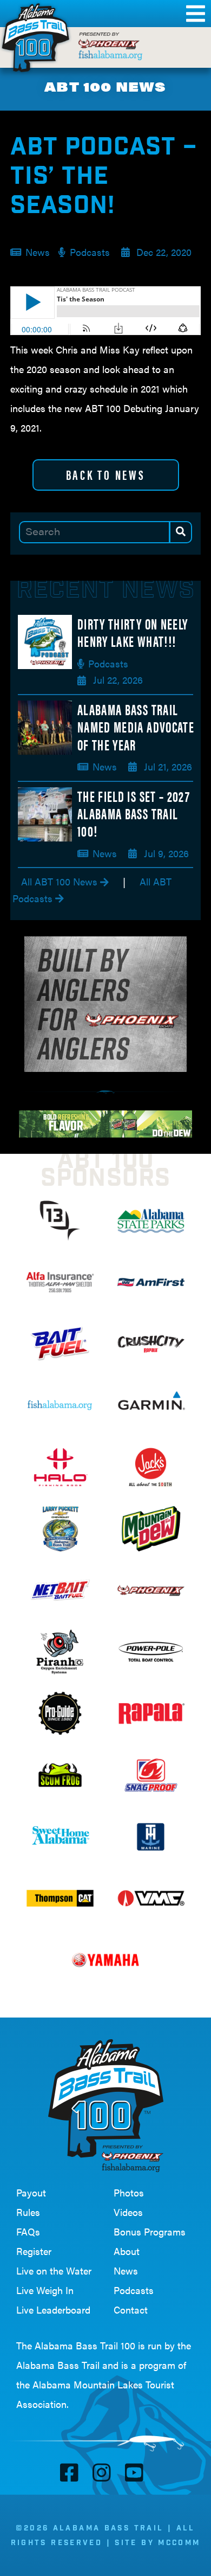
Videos (128, 2212)
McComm (179, 2543)
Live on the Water (54, 2270)
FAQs (28, 2231)
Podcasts (134, 2290)
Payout (31, 2192)
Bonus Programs (150, 2231)
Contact (131, 2310)
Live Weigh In (45, 2290)
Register (34, 2251)
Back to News (106, 474)
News (126, 2270)
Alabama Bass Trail (58, 2365)
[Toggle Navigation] (193, 14)
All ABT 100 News (61, 881)
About (127, 2251)
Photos (129, 2192)
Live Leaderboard (53, 2310)
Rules (28, 2212)
